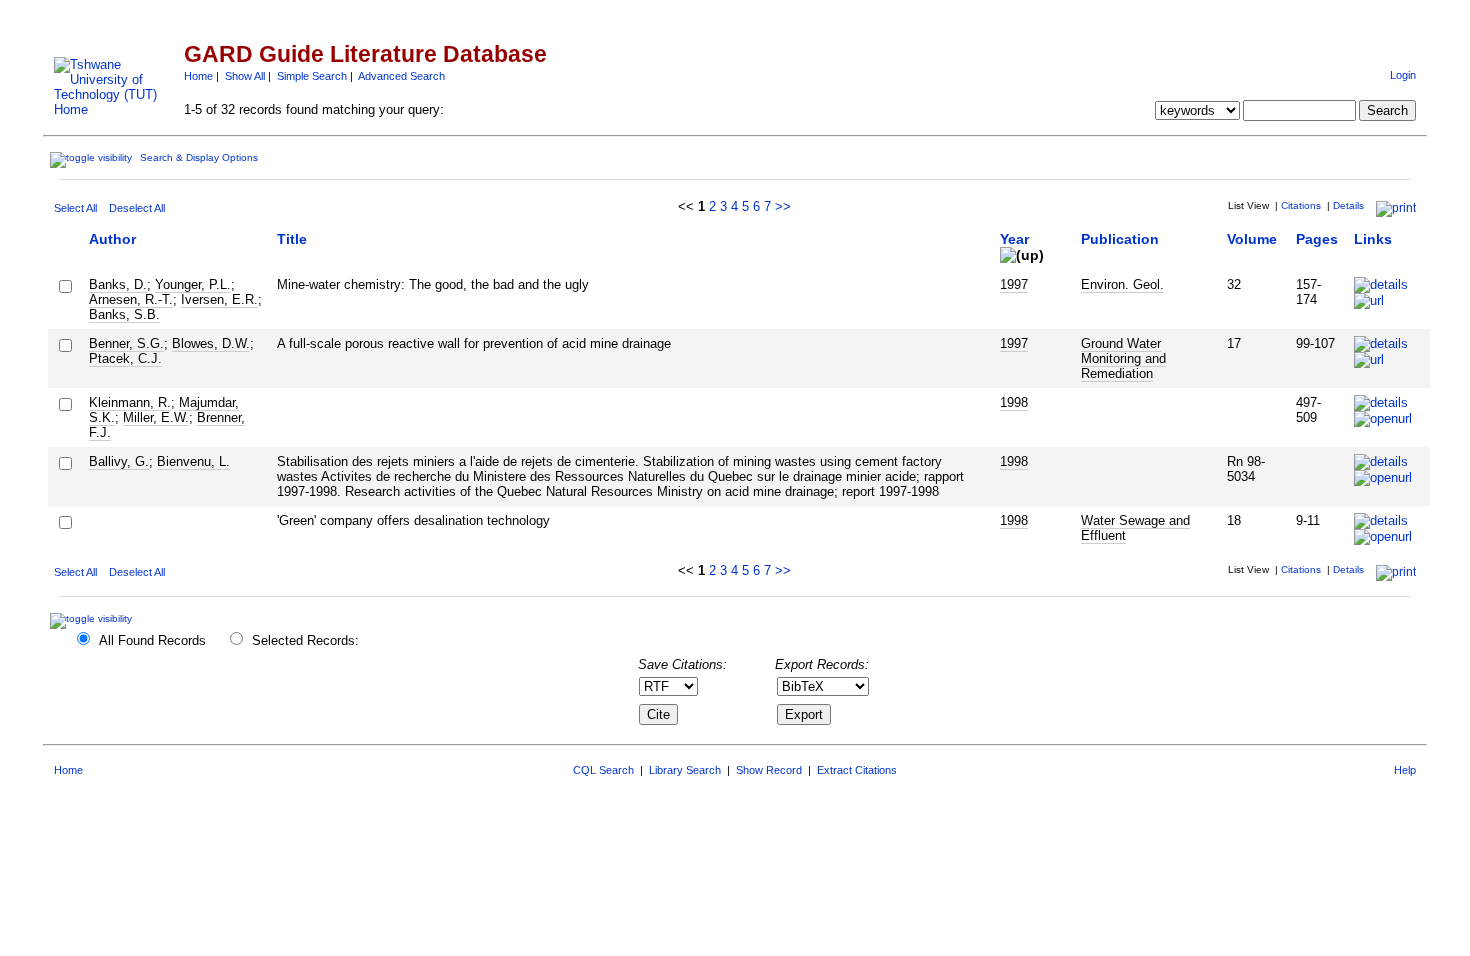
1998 (1014, 402)
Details (1348, 205)
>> (783, 206)
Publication (1120, 239)
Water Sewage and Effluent (1135, 528)
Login (1403, 75)
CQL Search (603, 770)
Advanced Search (401, 76)
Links (1373, 239)
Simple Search (312, 76)
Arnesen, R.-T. (131, 299)
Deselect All (137, 208)
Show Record (769, 770)
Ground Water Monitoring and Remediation (1123, 358)
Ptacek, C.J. (125, 358)
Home (198, 76)
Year (1014, 239)
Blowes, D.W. (211, 343)
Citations (1301, 205)
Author (112, 239)
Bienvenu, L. (193, 461)
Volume (1252, 239)
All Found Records (152, 640)
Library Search (685, 770)
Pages (1317, 239)
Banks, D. (118, 284)
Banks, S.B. (124, 314)
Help (1405, 770)
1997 (1014, 284)
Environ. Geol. (1122, 284)
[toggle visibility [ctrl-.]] (93, 618)
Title (292, 239)
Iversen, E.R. (219, 299)
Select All (75, 208)
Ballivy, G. (119, 461)
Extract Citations (857, 770)
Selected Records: (305, 640)
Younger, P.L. (193, 284)
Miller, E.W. (156, 417)
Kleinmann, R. (130, 402)
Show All (245, 76)
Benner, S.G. (126, 343)
